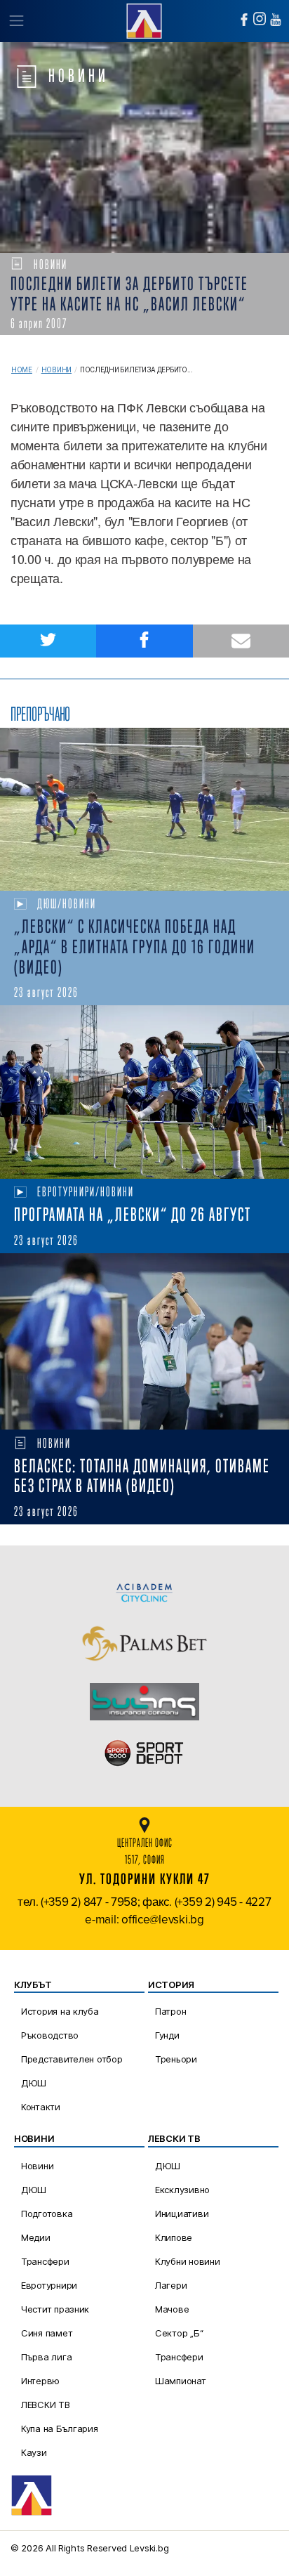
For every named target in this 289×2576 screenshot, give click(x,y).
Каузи (34, 2452)
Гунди (167, 2035)
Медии (36, 2237)
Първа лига (46, 2357)
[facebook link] (244, 20)
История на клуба (60, 2011)
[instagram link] (260, 19)
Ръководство (50, 2035)
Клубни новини (188, 2261)
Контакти (41, 2107)
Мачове (172, 2309)
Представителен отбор (72, 2059)
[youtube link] (276, 20)
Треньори (176, 2059)
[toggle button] (16, 21)
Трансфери (45, 2261)
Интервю (40, 2381)
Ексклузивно (182, 2190)
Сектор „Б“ (179, 2333)
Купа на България (60, 2428)
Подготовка (47, 2214)
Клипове (174, 2237)
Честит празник (55, 2309)
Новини (56, 370)
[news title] (144, 809)
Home (22, 370)
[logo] (144, 19)
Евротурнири (49, 2285)
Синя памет (47, 2333)
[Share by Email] (241, 641)
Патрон (170, 2011)
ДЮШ (34, 2083)
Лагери (171, 2285)
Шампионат (181, 2381)
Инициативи (182, 2214)
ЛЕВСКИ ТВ (46, 2405)
